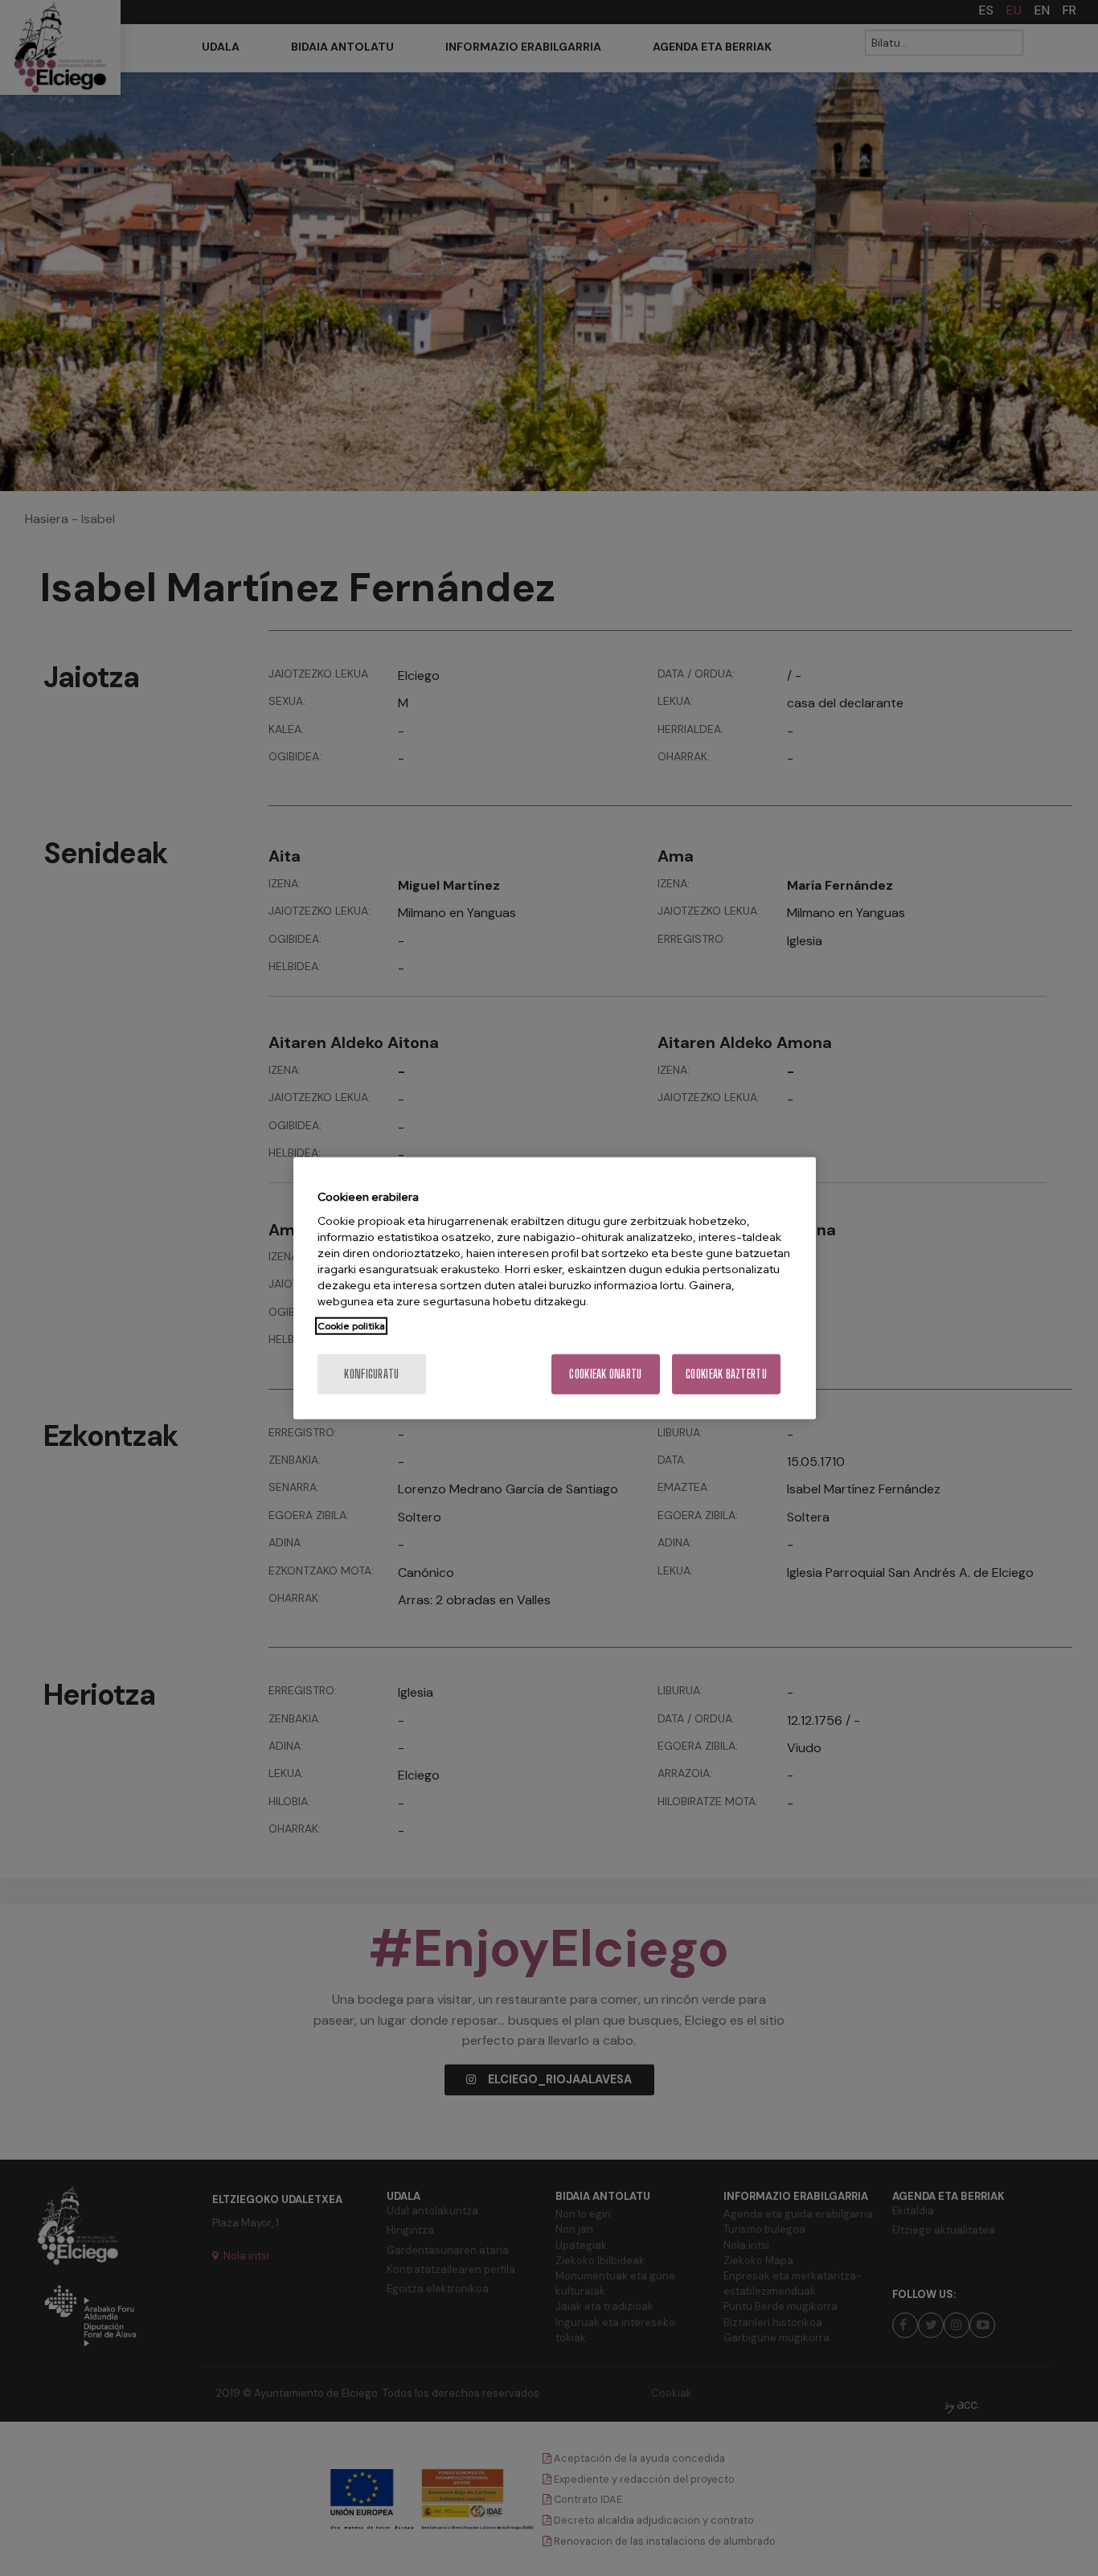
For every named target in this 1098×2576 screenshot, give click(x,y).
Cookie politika (351, 1326)
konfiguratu (371, 1374)
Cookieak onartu (605, 1374)
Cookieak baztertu (726, 1374)
